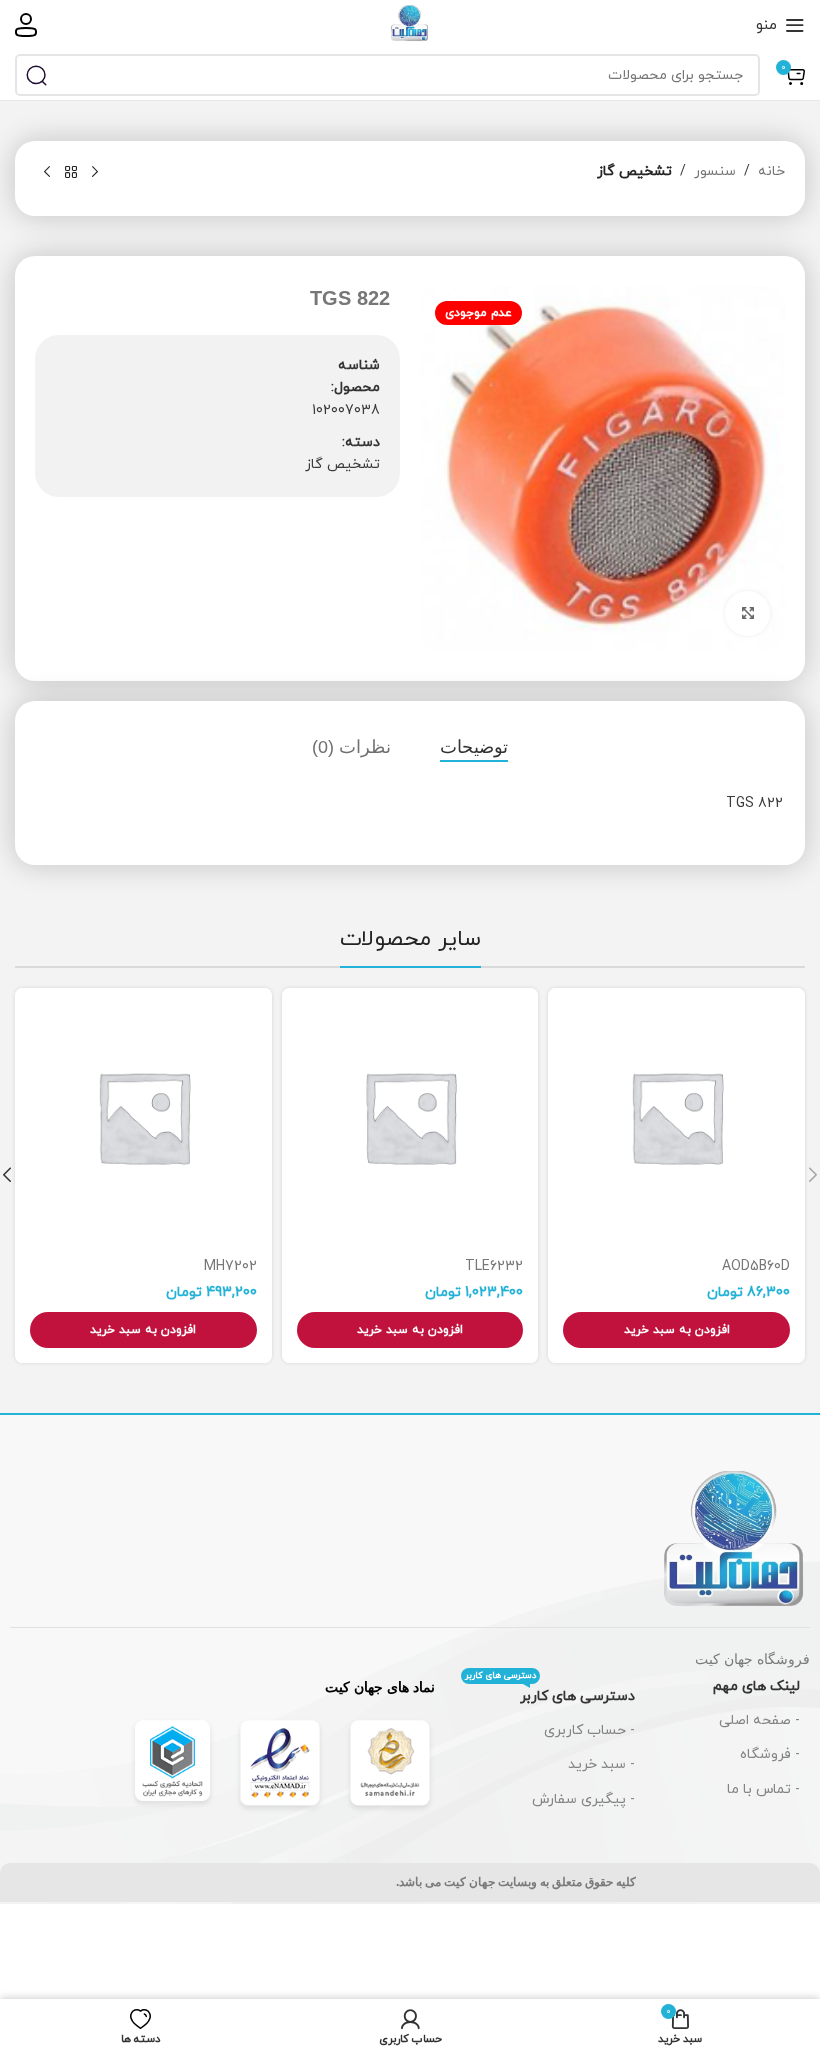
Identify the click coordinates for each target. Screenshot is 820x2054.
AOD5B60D (756, 1266)
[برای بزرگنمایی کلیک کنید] (747, 613)
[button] (676, 1330)
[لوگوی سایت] (410, 23)
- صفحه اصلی (759, 1720)
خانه (771, 171)
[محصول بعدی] (47, 173)
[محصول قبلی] (95, 173)
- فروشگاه (770, 1754)
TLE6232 (494, 1266)
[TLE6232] (410, 1116)
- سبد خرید (601, 1764)
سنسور (715, 171)
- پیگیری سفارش (583, 1799)
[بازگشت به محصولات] (71, 173)
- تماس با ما (763, 1789)
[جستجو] (36, 75)
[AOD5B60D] (676, 1116)
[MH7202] (143, 1116)
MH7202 (230, 1266)
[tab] (474, 748)
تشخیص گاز (634, 171)
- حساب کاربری (589, 1730)
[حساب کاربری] (26, 25)
